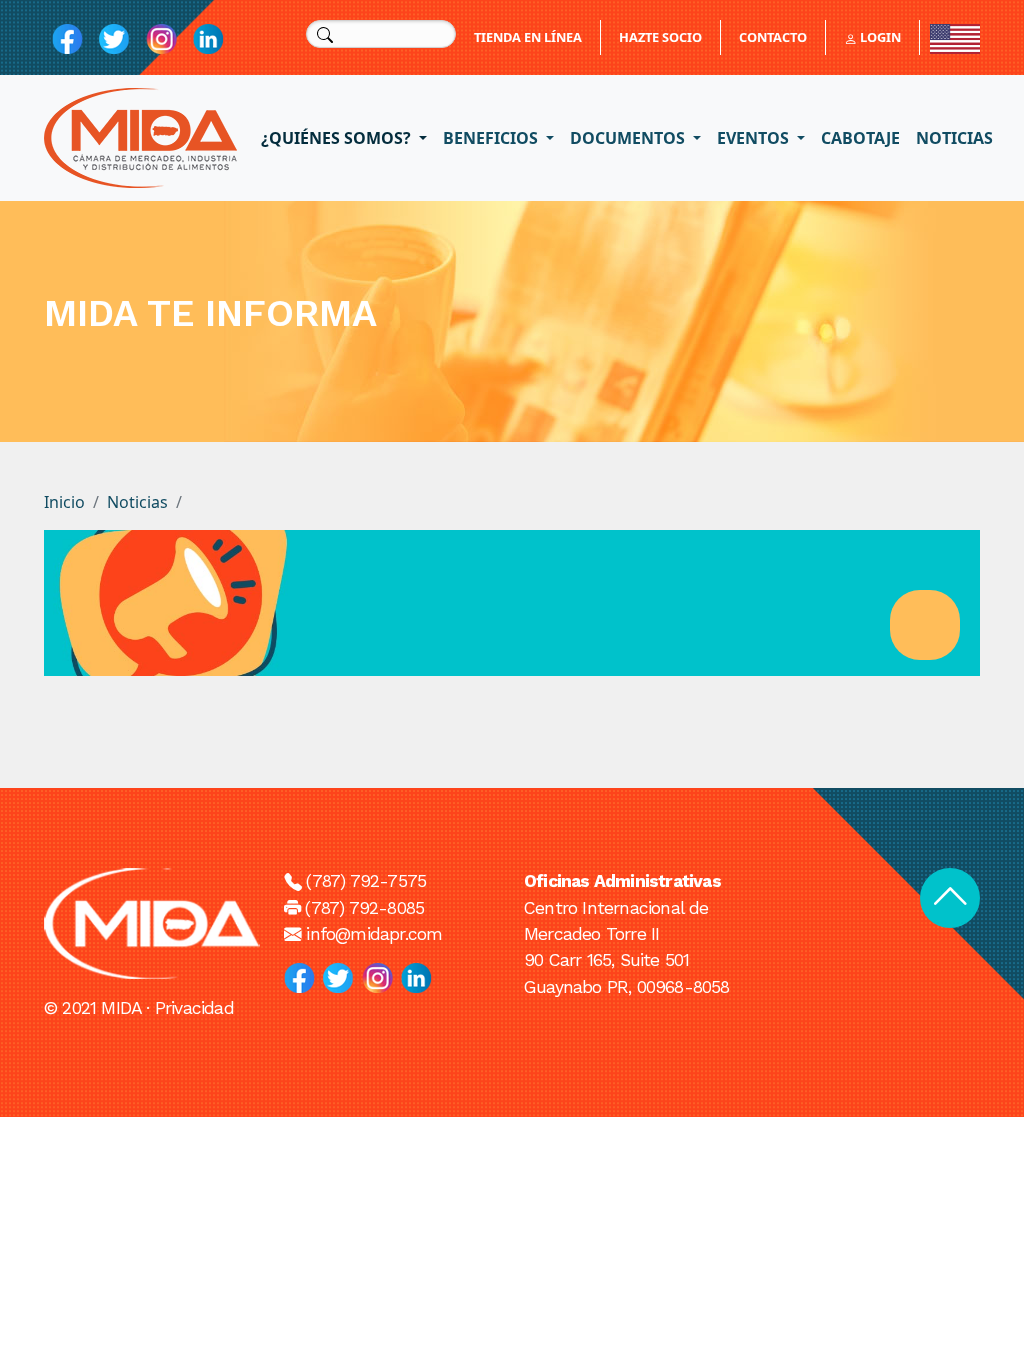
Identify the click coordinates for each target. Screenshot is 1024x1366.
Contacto (773, 37)
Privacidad (194, 1008)
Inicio (64, 502)
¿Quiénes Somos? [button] (338, 138)
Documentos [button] (629, 138)
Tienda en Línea (528, 37)
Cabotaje (860, 138)
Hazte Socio (660, 37)
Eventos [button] (755, 138)
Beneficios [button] (492, 138)
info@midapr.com (374, 934)
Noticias (954, 138)
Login (879, 37)
